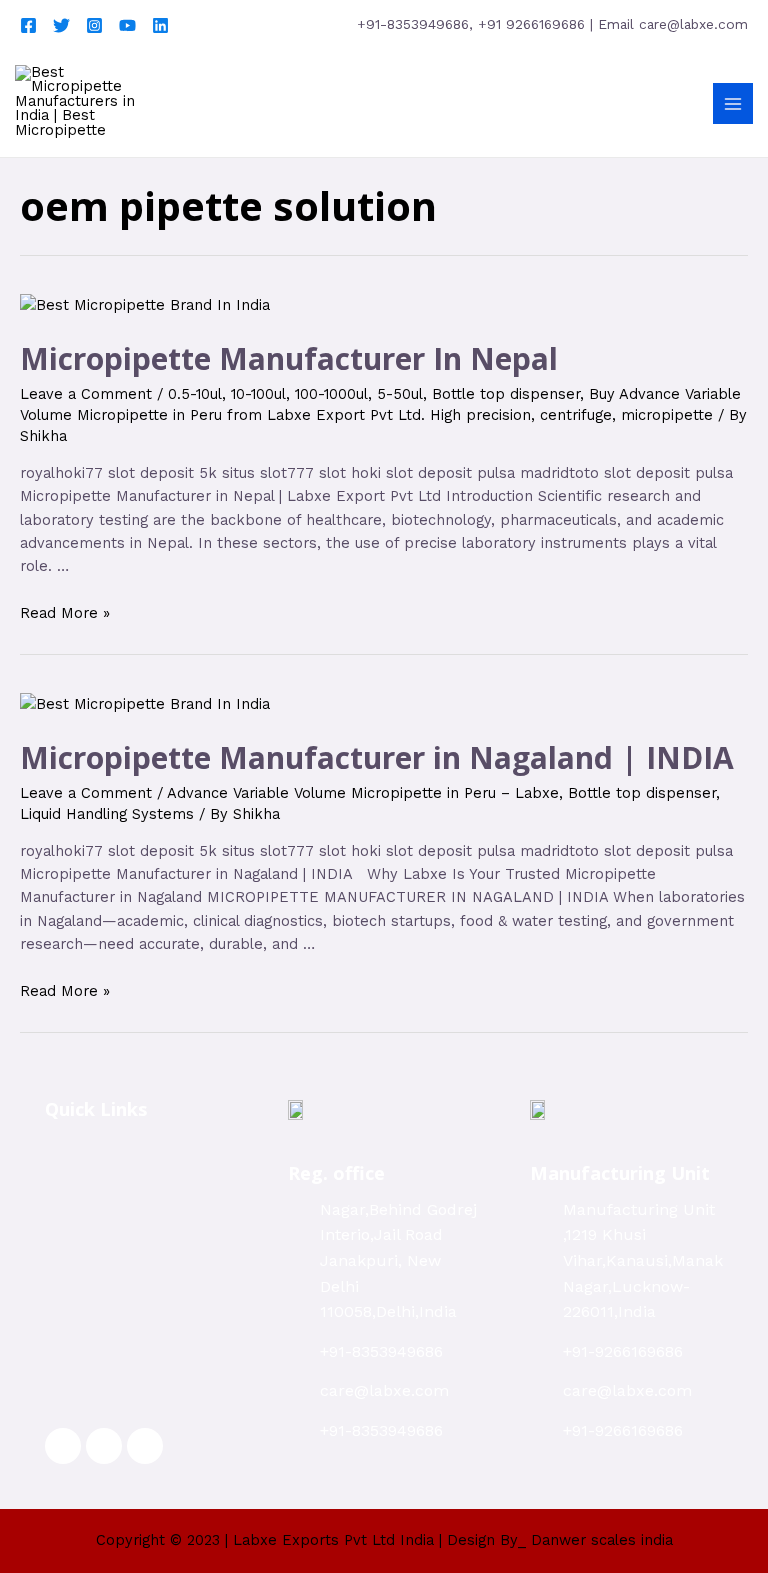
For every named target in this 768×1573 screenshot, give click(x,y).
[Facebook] (28, 25)
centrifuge (576, 415)
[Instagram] (94, 25)
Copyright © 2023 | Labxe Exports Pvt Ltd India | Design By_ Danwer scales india (384, 1540)
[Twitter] (61, 25)
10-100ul (258, 394)
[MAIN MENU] (733, 103)
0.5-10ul (195, 394)
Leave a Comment (86, 394)
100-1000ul (331, 394)
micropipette (667, 415)
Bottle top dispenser (506, 394)
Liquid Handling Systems (107, 814)
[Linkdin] (160, 25)
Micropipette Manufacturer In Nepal (289, 358)
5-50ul (400, 394)
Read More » (65, 613)
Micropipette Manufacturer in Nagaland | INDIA (377, 757)
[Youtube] (127, 25)
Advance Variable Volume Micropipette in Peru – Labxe (363, 793)
